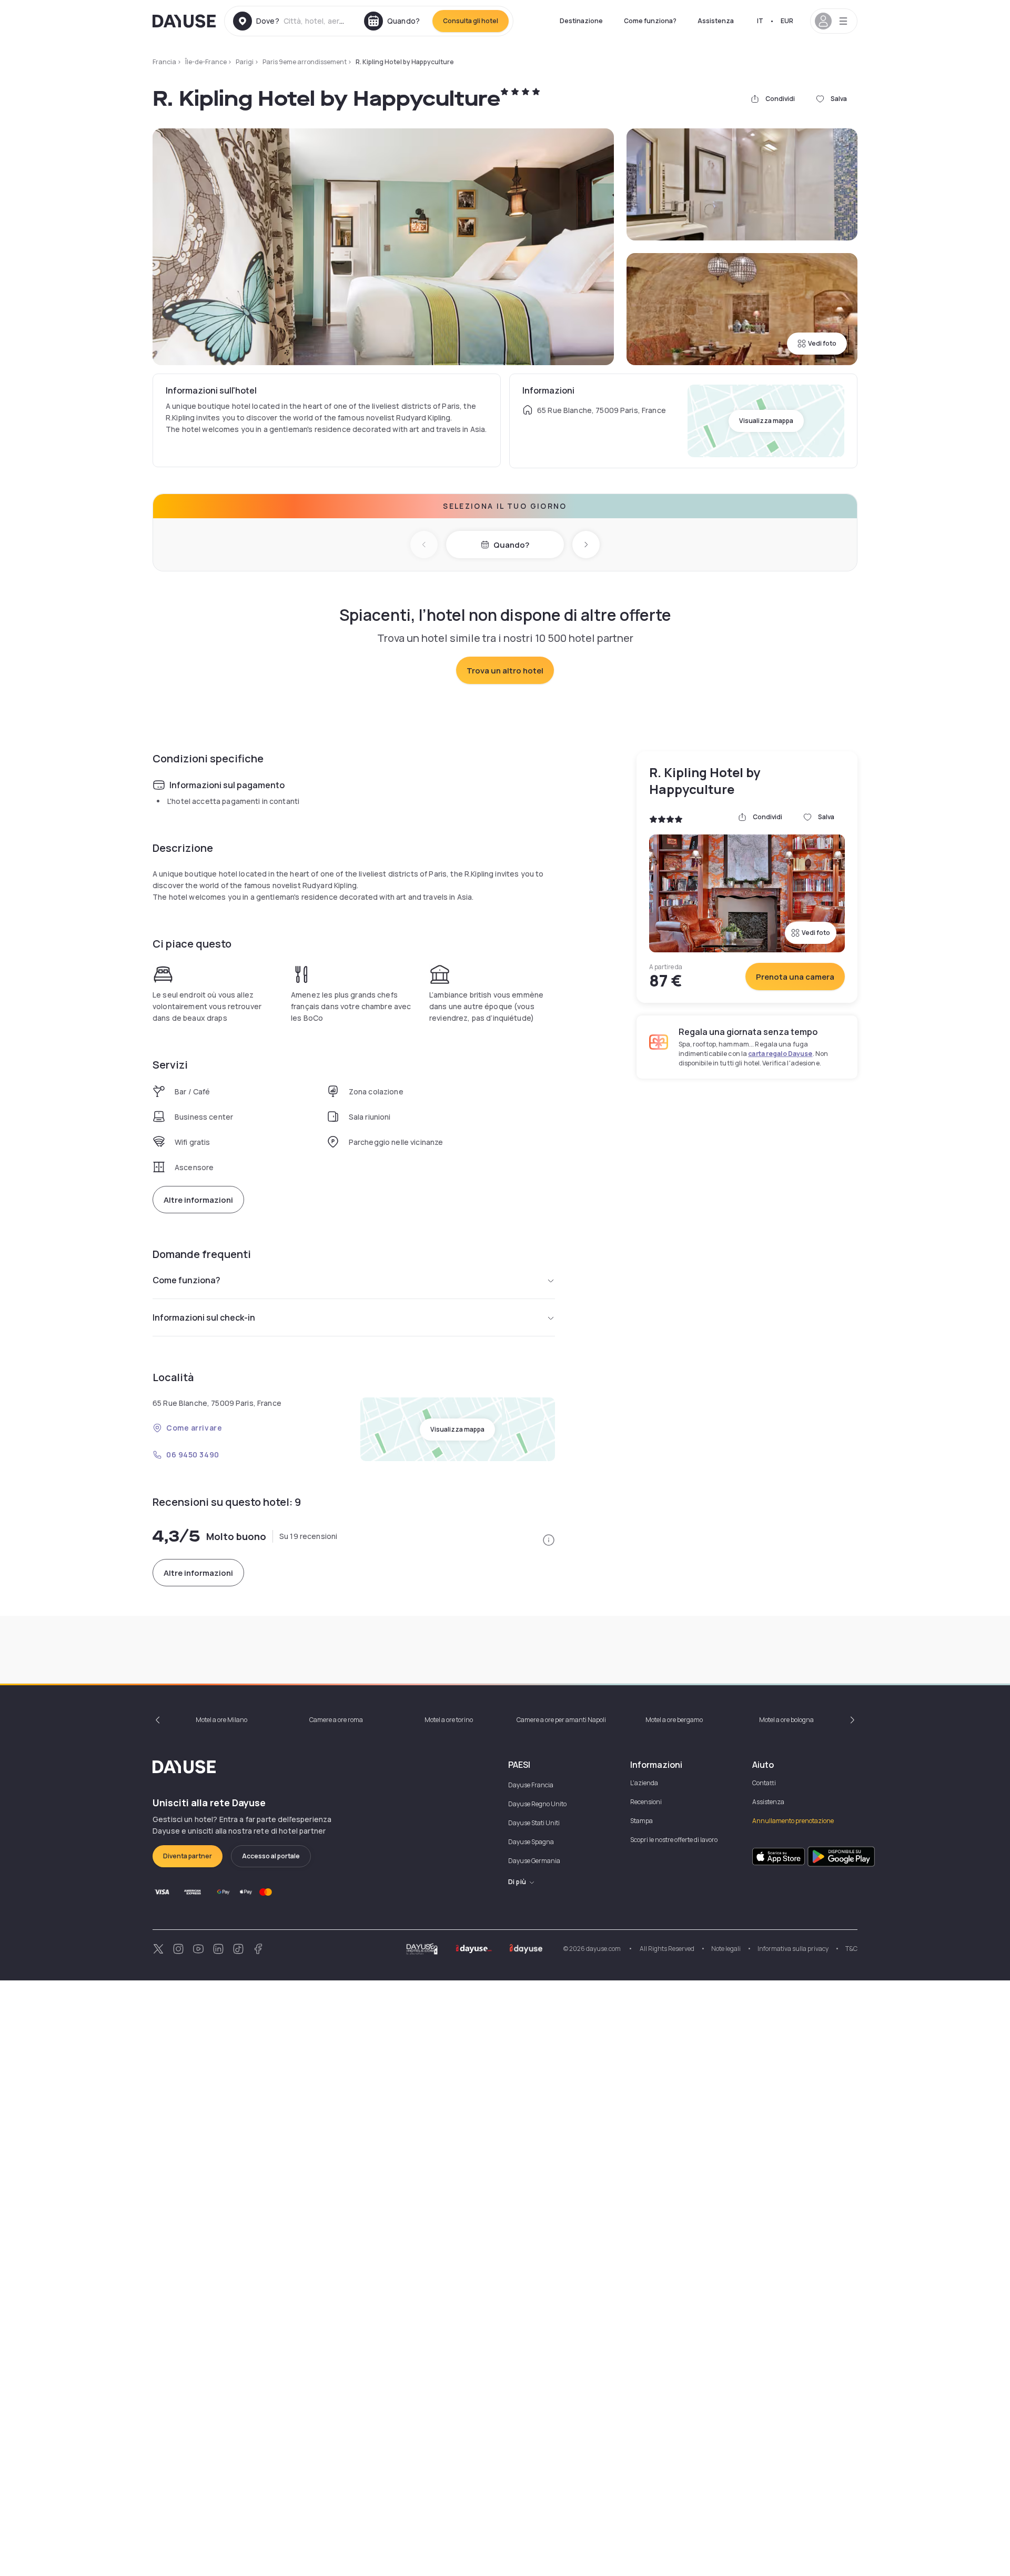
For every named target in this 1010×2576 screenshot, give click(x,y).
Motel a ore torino (449, 1720)
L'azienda (644, 1783)
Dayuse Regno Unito (537, 1804)
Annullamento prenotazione (793, 1821)
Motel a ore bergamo (674, 1720)
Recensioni (646, 1802)
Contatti (764, 1783)
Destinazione (581, 21)
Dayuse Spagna (531, 1842)
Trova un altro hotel (505, 671)
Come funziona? (650, 21)
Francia (164, 62)
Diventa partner (188, 1856)
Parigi (245, 62)
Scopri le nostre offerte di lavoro (674, 1840)
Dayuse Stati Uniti (534, 1823)
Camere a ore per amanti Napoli (561, 1720)
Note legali (726, 1949)
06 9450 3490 (193, 1455)
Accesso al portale (271, 1856)
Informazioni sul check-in (204, 1317)
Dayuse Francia (531, 1785)
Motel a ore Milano (221, 1720)
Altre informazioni (198, 1200)
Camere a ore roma (336, 1720)
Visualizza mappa (766, 421)
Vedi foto (822, 343)
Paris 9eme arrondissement (305, 62)
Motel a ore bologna (786, 1720)
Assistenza (716, 21)
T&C (851, 1949)
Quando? (511, 545)
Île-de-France (206, 62)
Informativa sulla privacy (793, 1949)
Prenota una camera (795, 977)
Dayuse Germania (534, 1861)
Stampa (642, 1821)
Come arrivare (194, 1428)
